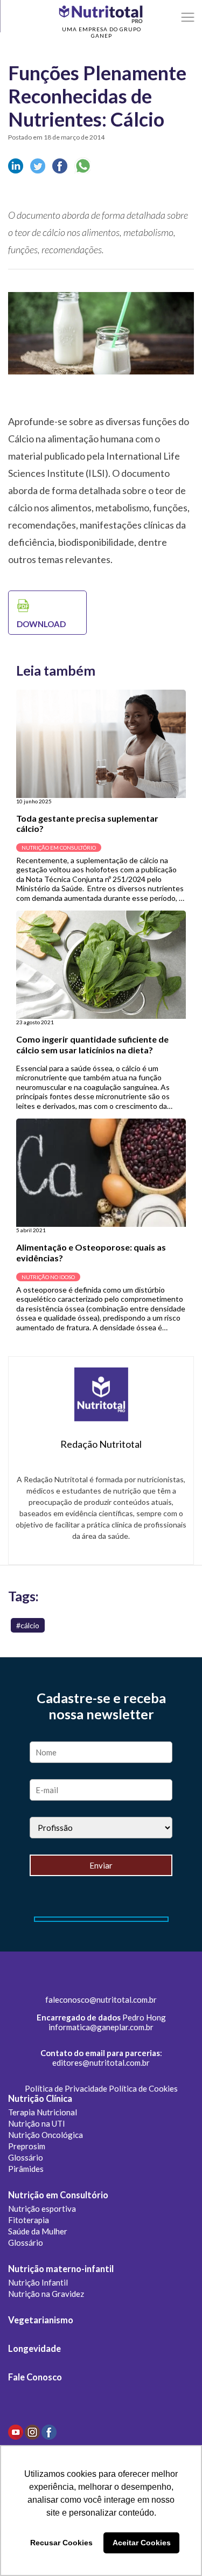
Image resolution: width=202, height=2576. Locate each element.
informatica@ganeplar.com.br (101, 2027)
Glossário (26, 2157)
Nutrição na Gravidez (46, 2294)
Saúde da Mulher (38, 2231)
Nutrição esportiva (42, 2209)
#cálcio (28, 1625)
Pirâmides (26, 2169)
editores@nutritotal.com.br (101, 2063)
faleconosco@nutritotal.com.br (101, 1999)
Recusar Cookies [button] (61, 2543)
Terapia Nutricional (43, 2112)
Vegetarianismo (41, 2320)
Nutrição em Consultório (58, 2195)
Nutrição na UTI (37, 2123)
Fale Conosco (35, 2377)
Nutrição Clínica (40, 2099)
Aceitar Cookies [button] (142, 2543)
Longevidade (34, 2349)
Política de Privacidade (66, 2088)
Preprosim (27, 2146)
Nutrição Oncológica (46, 2135)
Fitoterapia (29, 2220)
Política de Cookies (143, 2088)
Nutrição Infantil (38, 2282)
